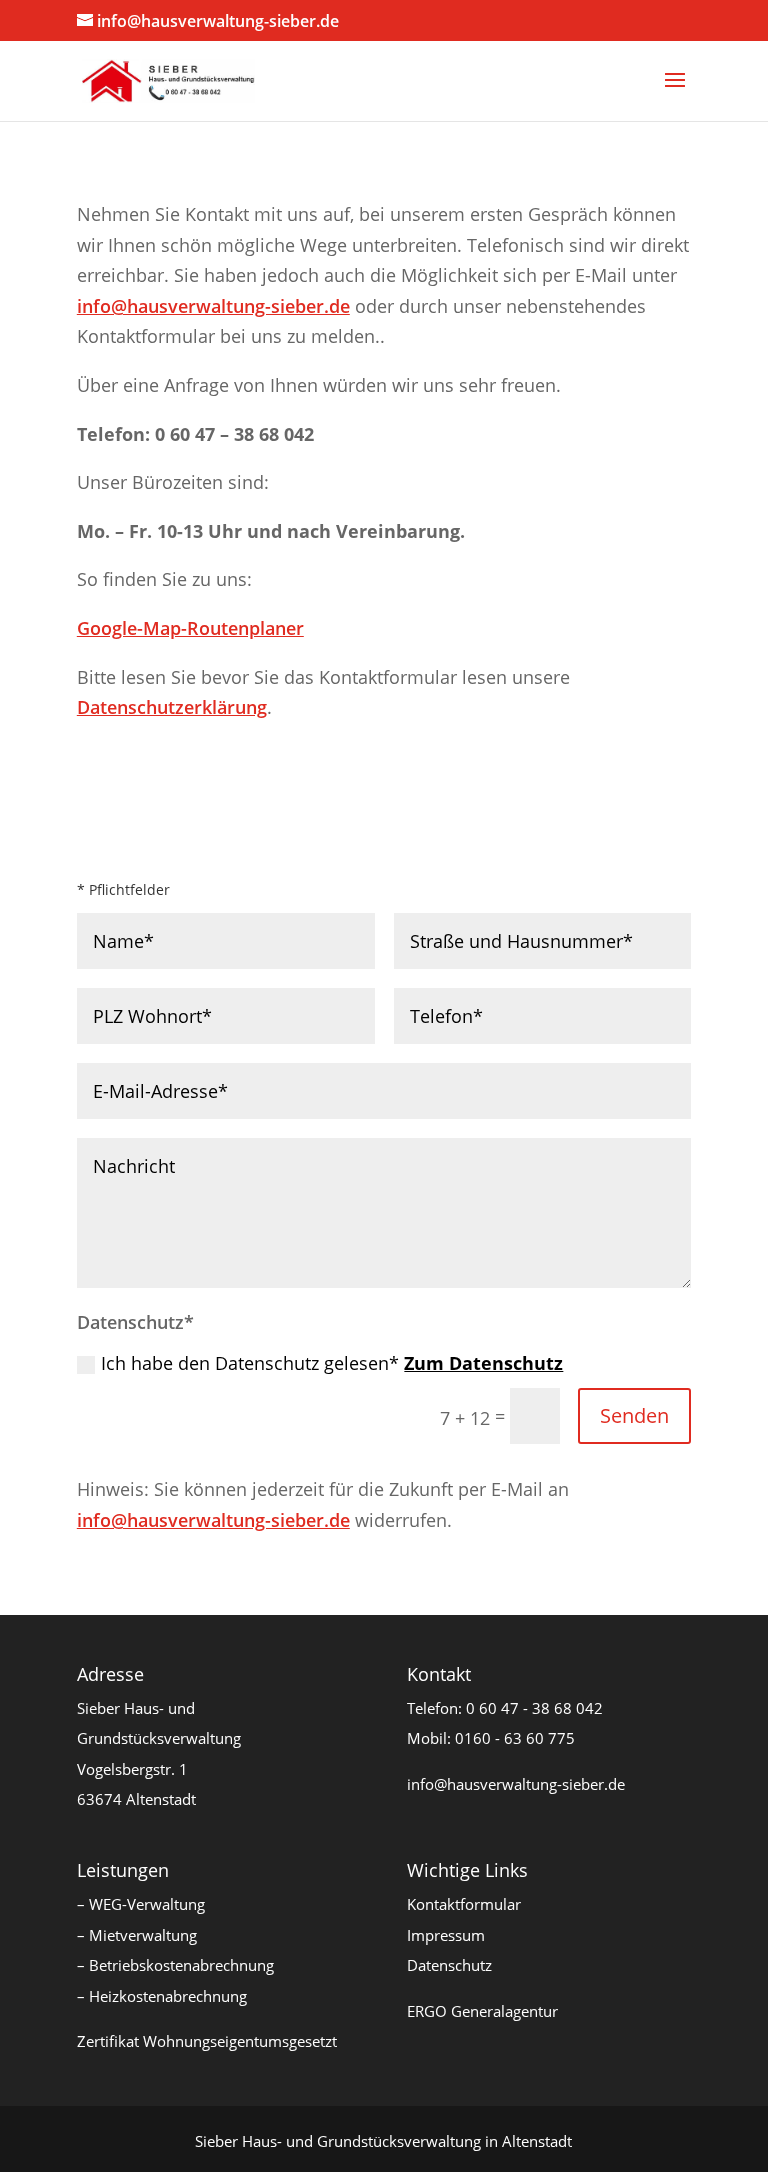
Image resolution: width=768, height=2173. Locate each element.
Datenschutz (449, 1965)
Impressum (446, 1935)
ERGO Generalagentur (482, 2011)
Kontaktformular (464, 1904)
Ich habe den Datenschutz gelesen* (332, 1363)
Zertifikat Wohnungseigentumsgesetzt (207, 2041)
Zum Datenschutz (483, 1363)
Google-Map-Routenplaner (190, 628)
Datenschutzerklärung (172, 707)
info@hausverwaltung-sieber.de (213, 306)
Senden (634, 1415)
